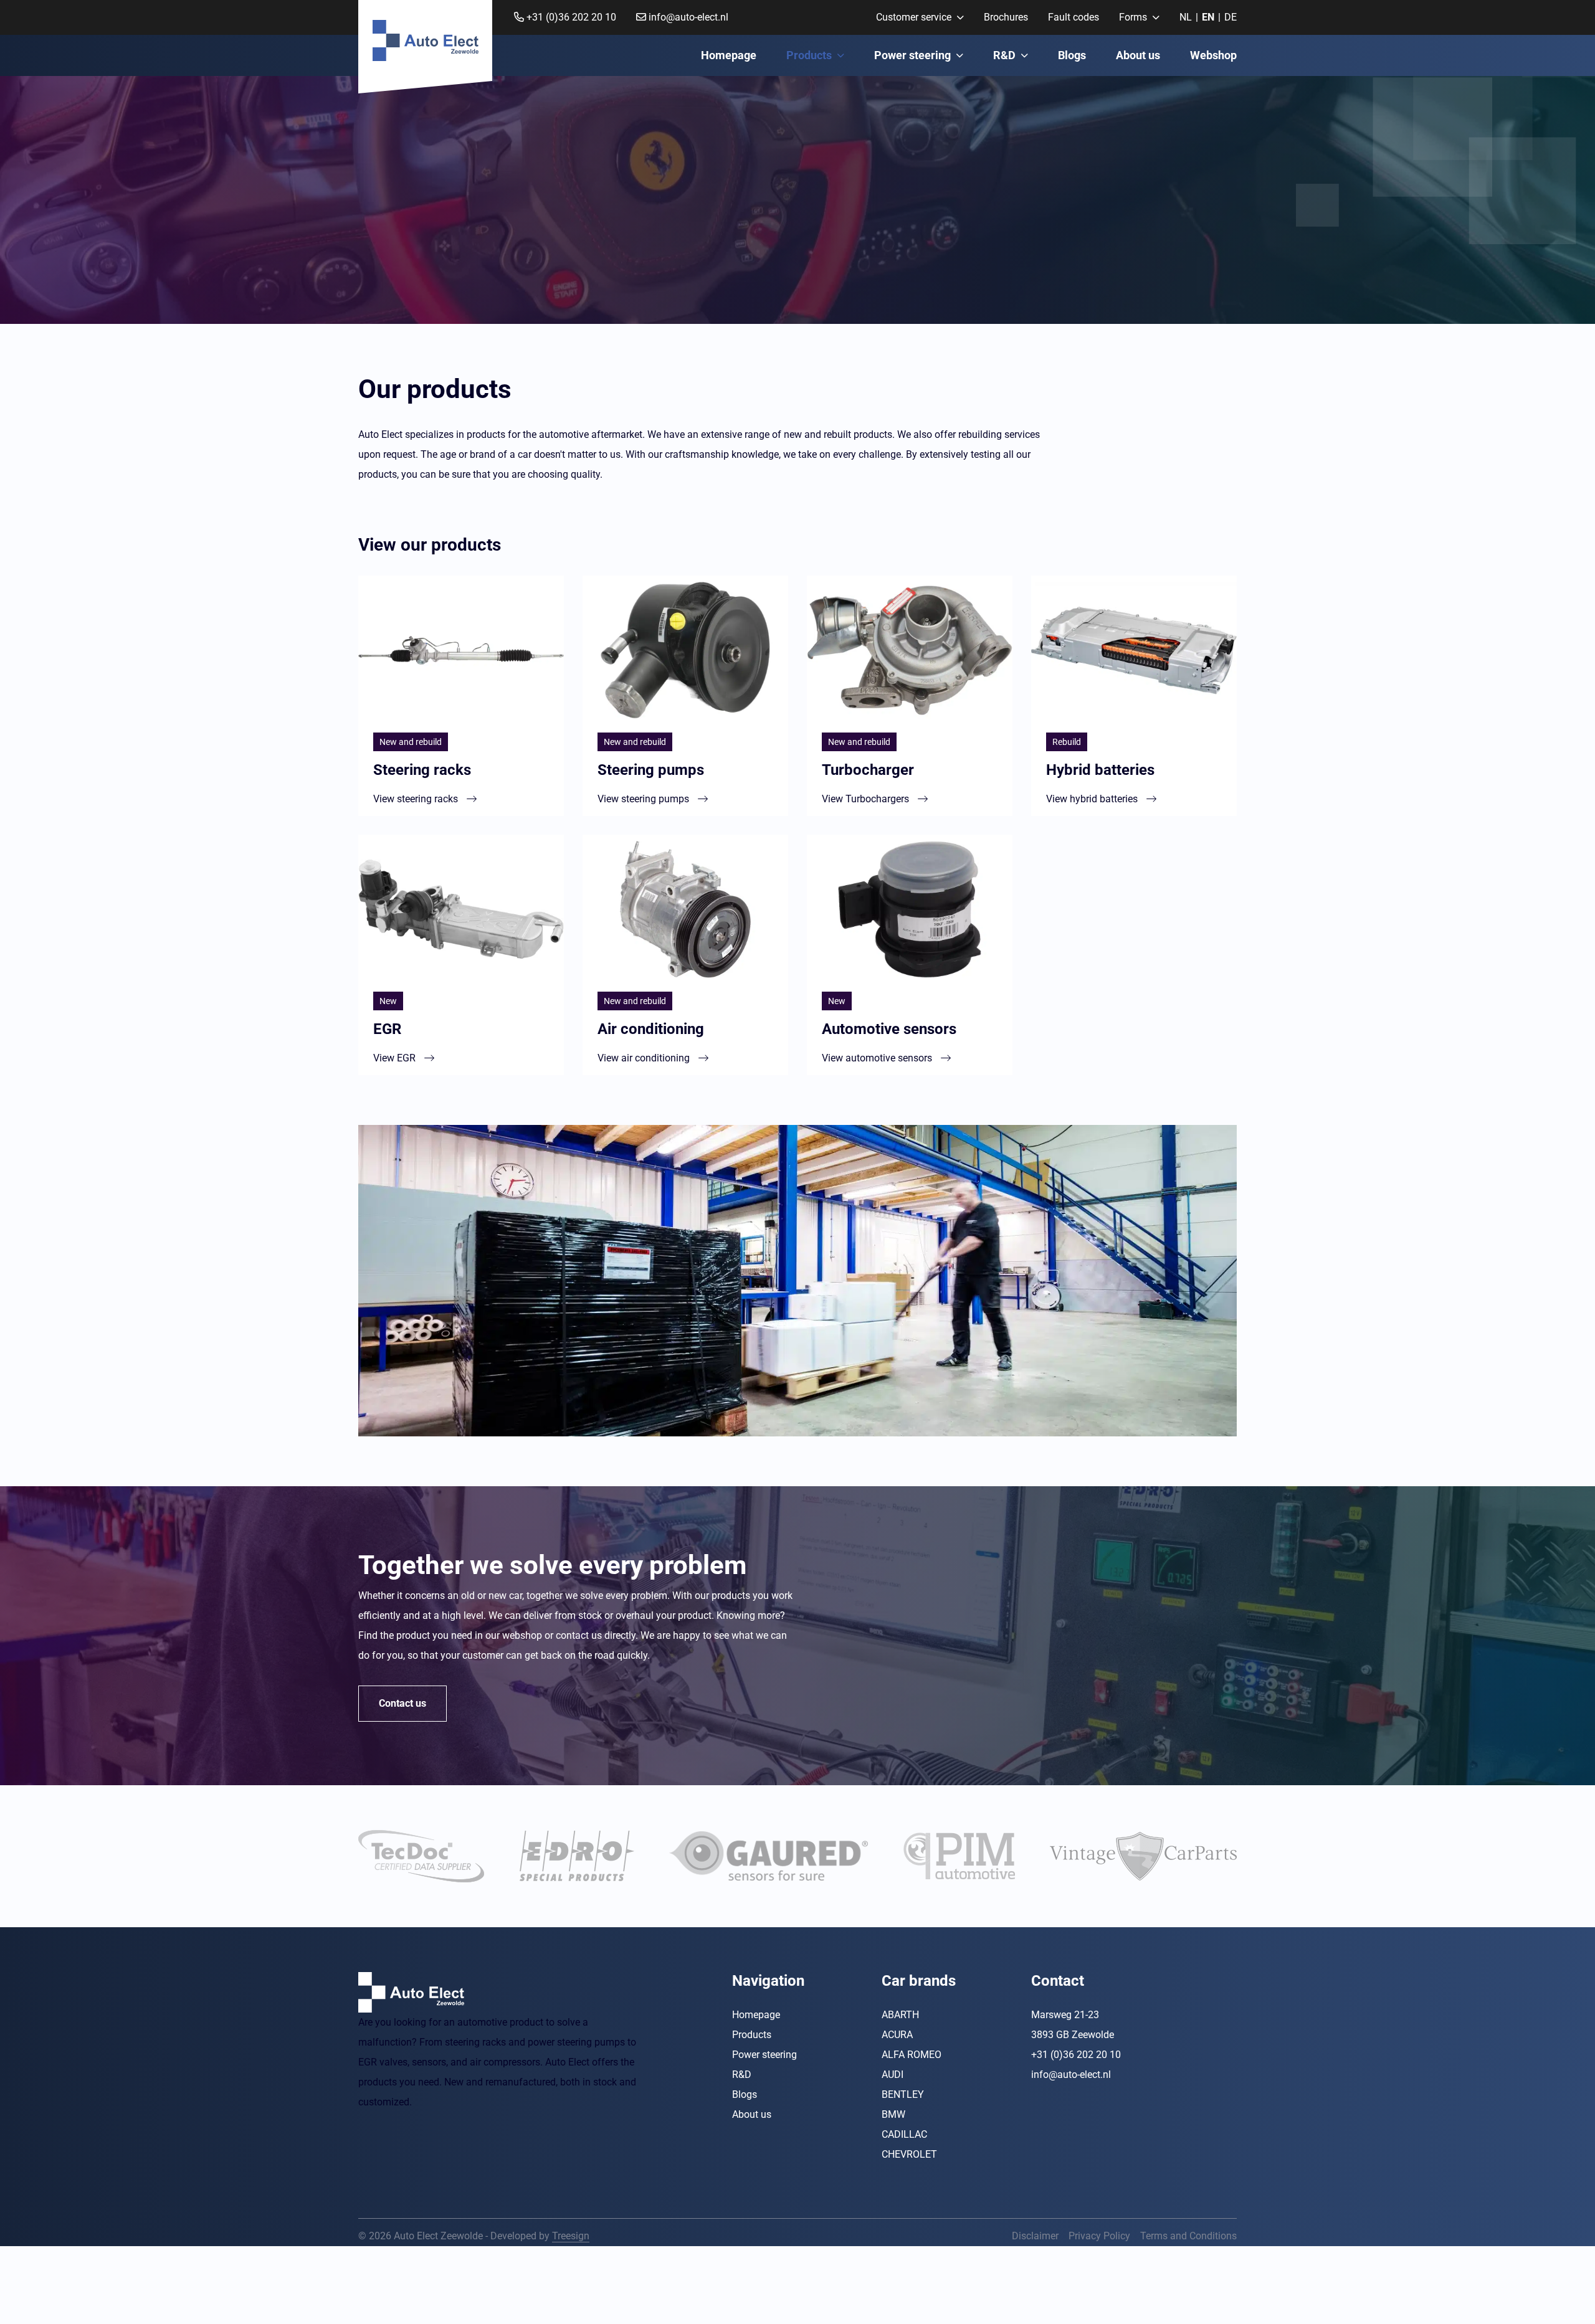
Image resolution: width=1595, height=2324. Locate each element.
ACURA (897, 2034)
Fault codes (1074, 17)
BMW (893, 2114)
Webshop (1213, 55)
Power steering (912, 55)
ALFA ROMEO (912, 2054)
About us (1138, 55)
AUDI (893, 2074)
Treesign (571, 2235)
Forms (1133, 17)
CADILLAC (904, 2134)
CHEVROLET (909, 2154)
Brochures (1006, 17)
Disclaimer (1035, 2235)
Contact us (402, 1703)
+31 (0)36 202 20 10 (570, 17)
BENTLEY (903, 2094)
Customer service (914, 17)
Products (809, 55)
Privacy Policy (1099, 2235)
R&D (1004, 55)
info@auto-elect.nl (687, 17)
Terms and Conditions (1188, 2235)
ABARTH (900, 2014)
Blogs (1072, 55)
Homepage (729, 55)
